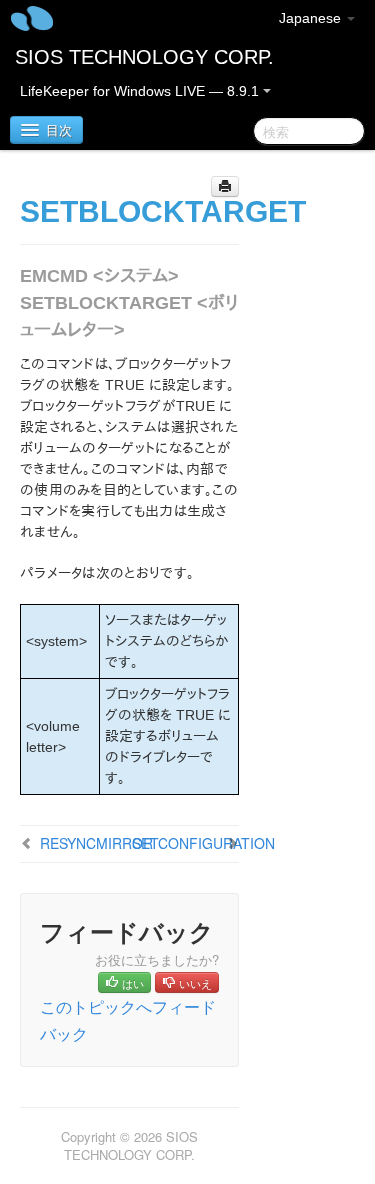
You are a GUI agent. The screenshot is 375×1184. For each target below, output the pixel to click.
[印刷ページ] (225, 186)
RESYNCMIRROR (96, 843)
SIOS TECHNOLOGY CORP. (144, 57)
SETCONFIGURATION (203, 843)
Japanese (312, 18)
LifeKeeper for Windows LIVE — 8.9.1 (141, 91)
